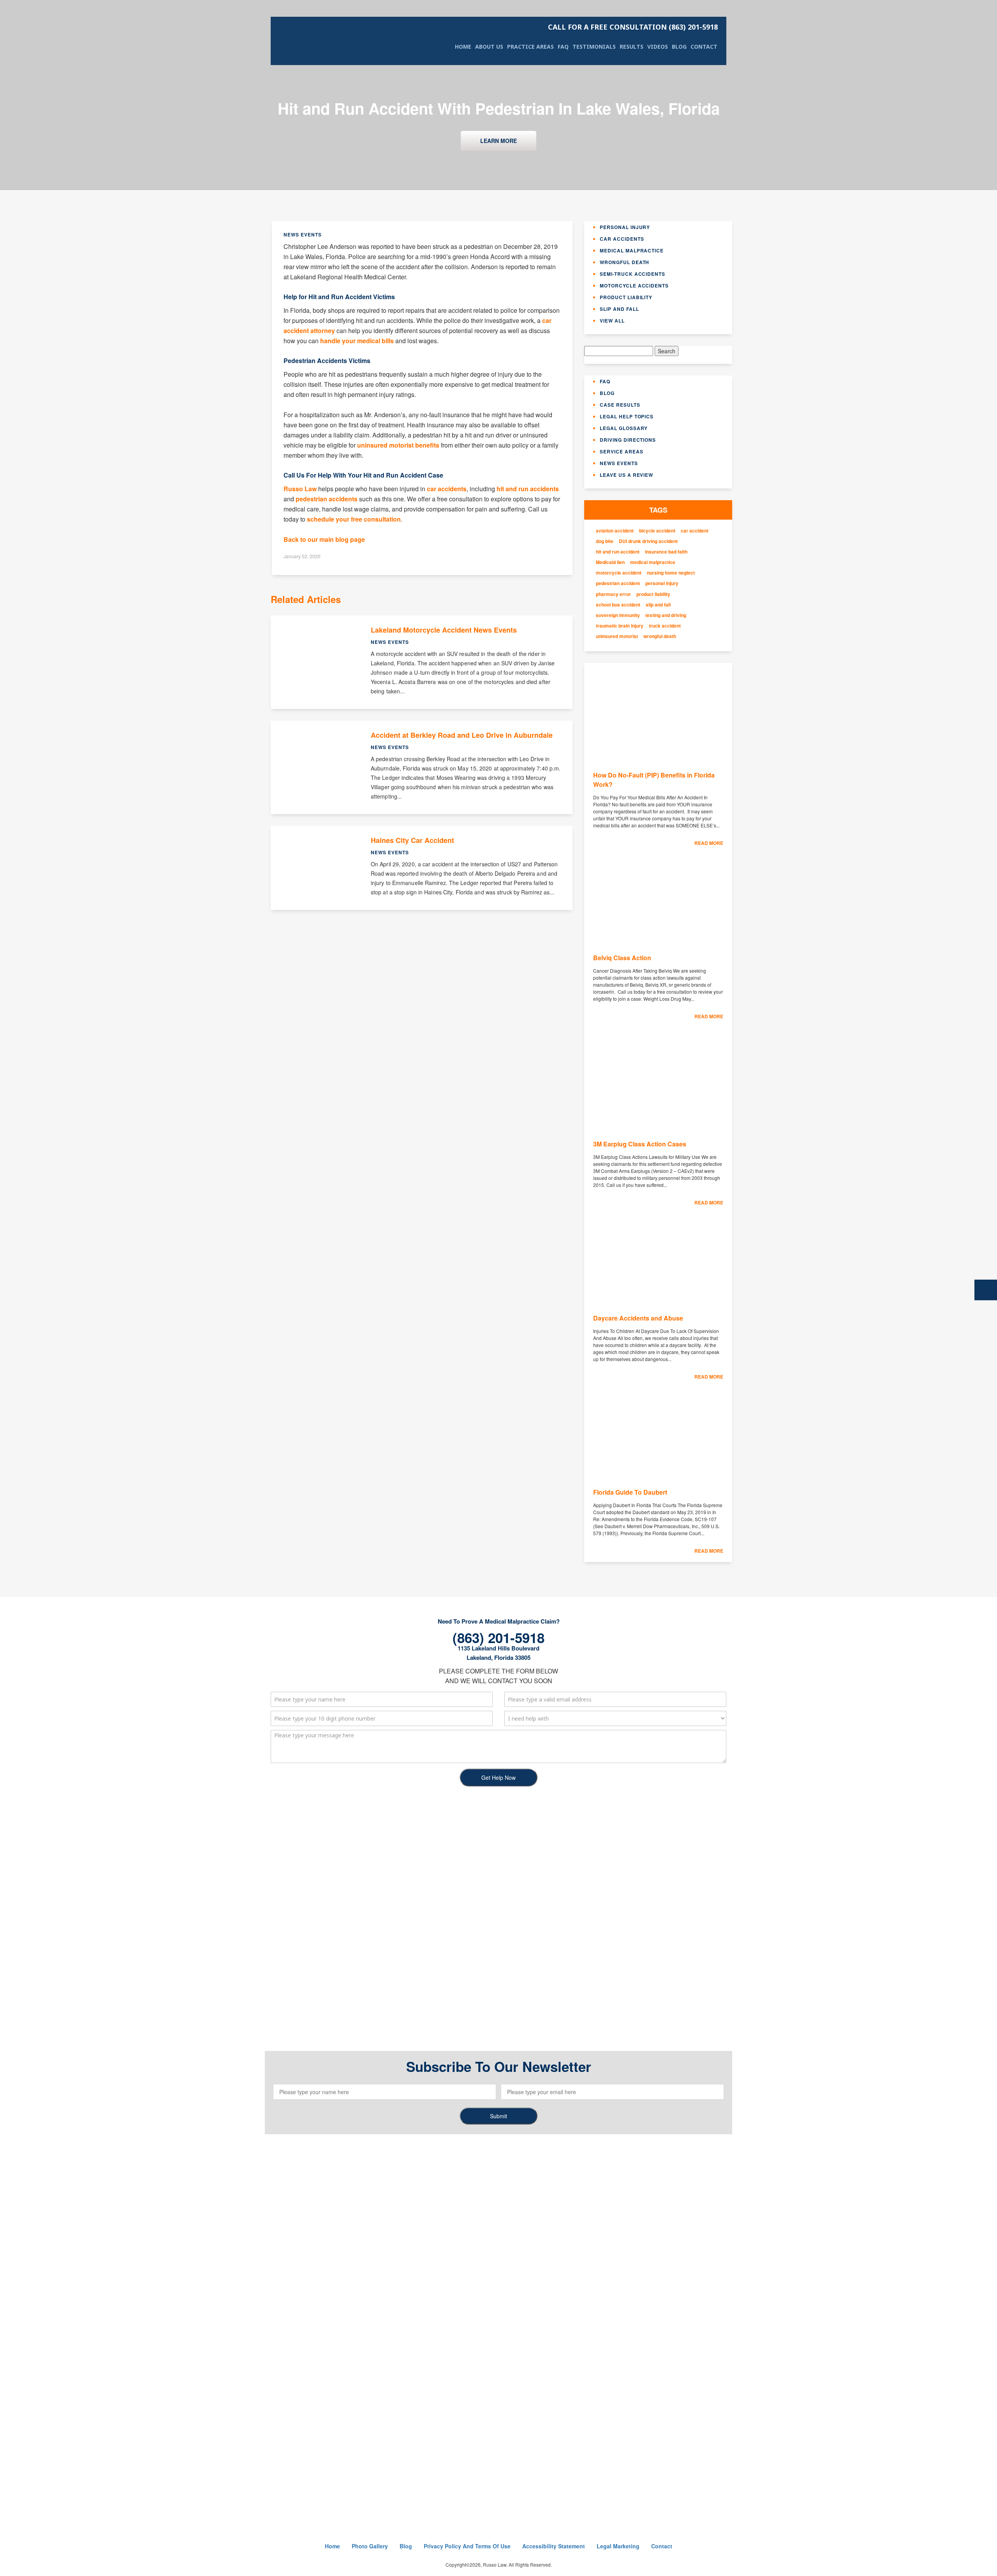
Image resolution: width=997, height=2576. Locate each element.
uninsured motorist (617, 636)
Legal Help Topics (627, 416)
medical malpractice (653, 562)
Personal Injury (625, 227)
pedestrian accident (618, 583)
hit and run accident (618, 552)
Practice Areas (530, 47)
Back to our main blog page (324, 539)
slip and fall (658, 605)
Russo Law (300, 489)
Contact (704, 47)
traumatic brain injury (620, 626)
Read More (709, 843)
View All (612, 321)
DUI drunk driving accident (648, 541)
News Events (619, 463)
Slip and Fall (619, 309)
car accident (695, 531)
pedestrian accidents (327, 499)
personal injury (662, 583)
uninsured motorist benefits (398, 445)
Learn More (498, 141)
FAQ (563, 47)
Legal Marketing (618, 2546)
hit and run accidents (528, 489)
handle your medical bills (357, 341)
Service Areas (621, 451)
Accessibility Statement (554, 2546)
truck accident (665, 626)
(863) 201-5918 (633, 27)
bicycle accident (657, 531)
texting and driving (666, 615)
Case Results (620, 405)
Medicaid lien (610, 562)
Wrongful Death (624, 262)
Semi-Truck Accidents (632, 274)
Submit (498, 2116)
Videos (658, 47)
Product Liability (626, 297)
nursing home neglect (671, 573)
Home (463, 47)
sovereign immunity (618, 615)
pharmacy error (613, 594)
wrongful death (660, 636)
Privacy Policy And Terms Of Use (467, 2546)
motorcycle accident (619, 573)
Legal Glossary (624, 428)
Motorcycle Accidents (634, 286)
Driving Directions (628, 440)
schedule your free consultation (354, 519)
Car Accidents (622, 239)
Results (631, 47)
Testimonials (594, 47)
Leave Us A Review (626, 475)
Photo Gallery (370, 2546)
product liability (653, 594)
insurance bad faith (666, 552)
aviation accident (615, 531)
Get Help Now (498, 1777)
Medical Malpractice (632, 250)
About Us (489, 47)
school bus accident (618, 605)
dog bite (605, 541)
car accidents (447, 489)
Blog (679, 47)
